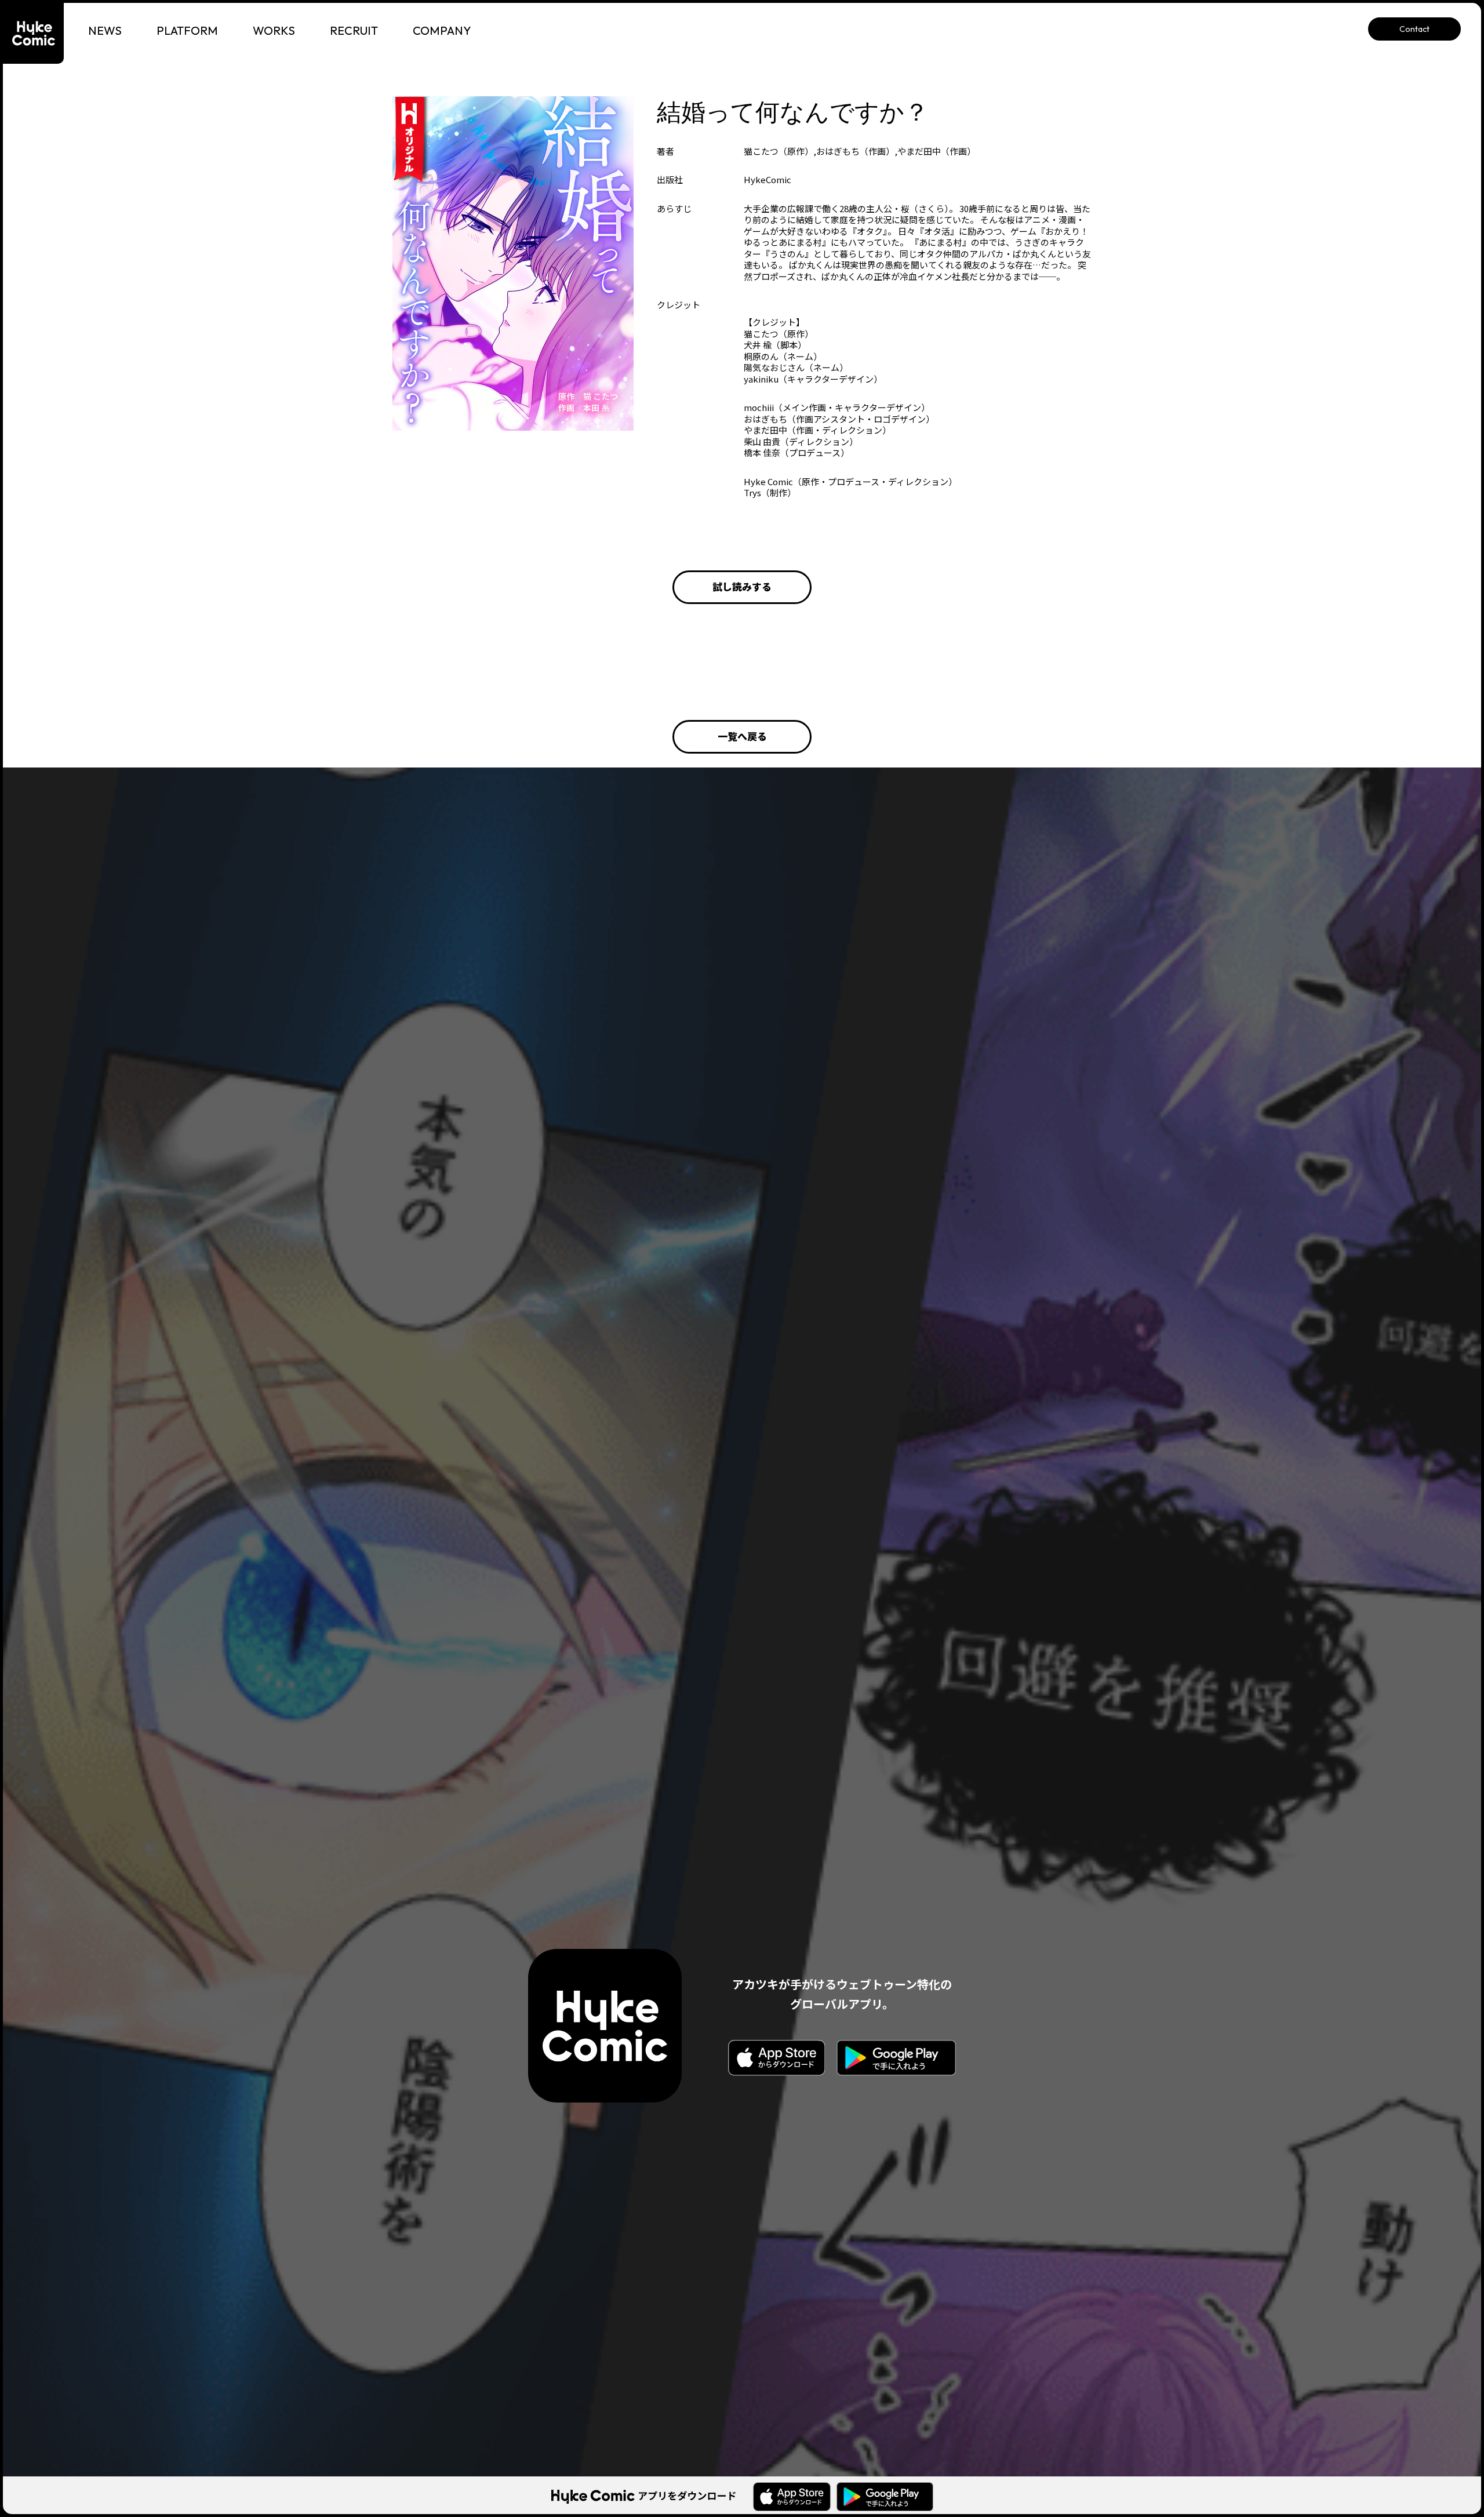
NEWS (105, 30)
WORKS (274, 30)
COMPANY (442, 30)
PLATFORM (187, 30)
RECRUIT (354, 30)
